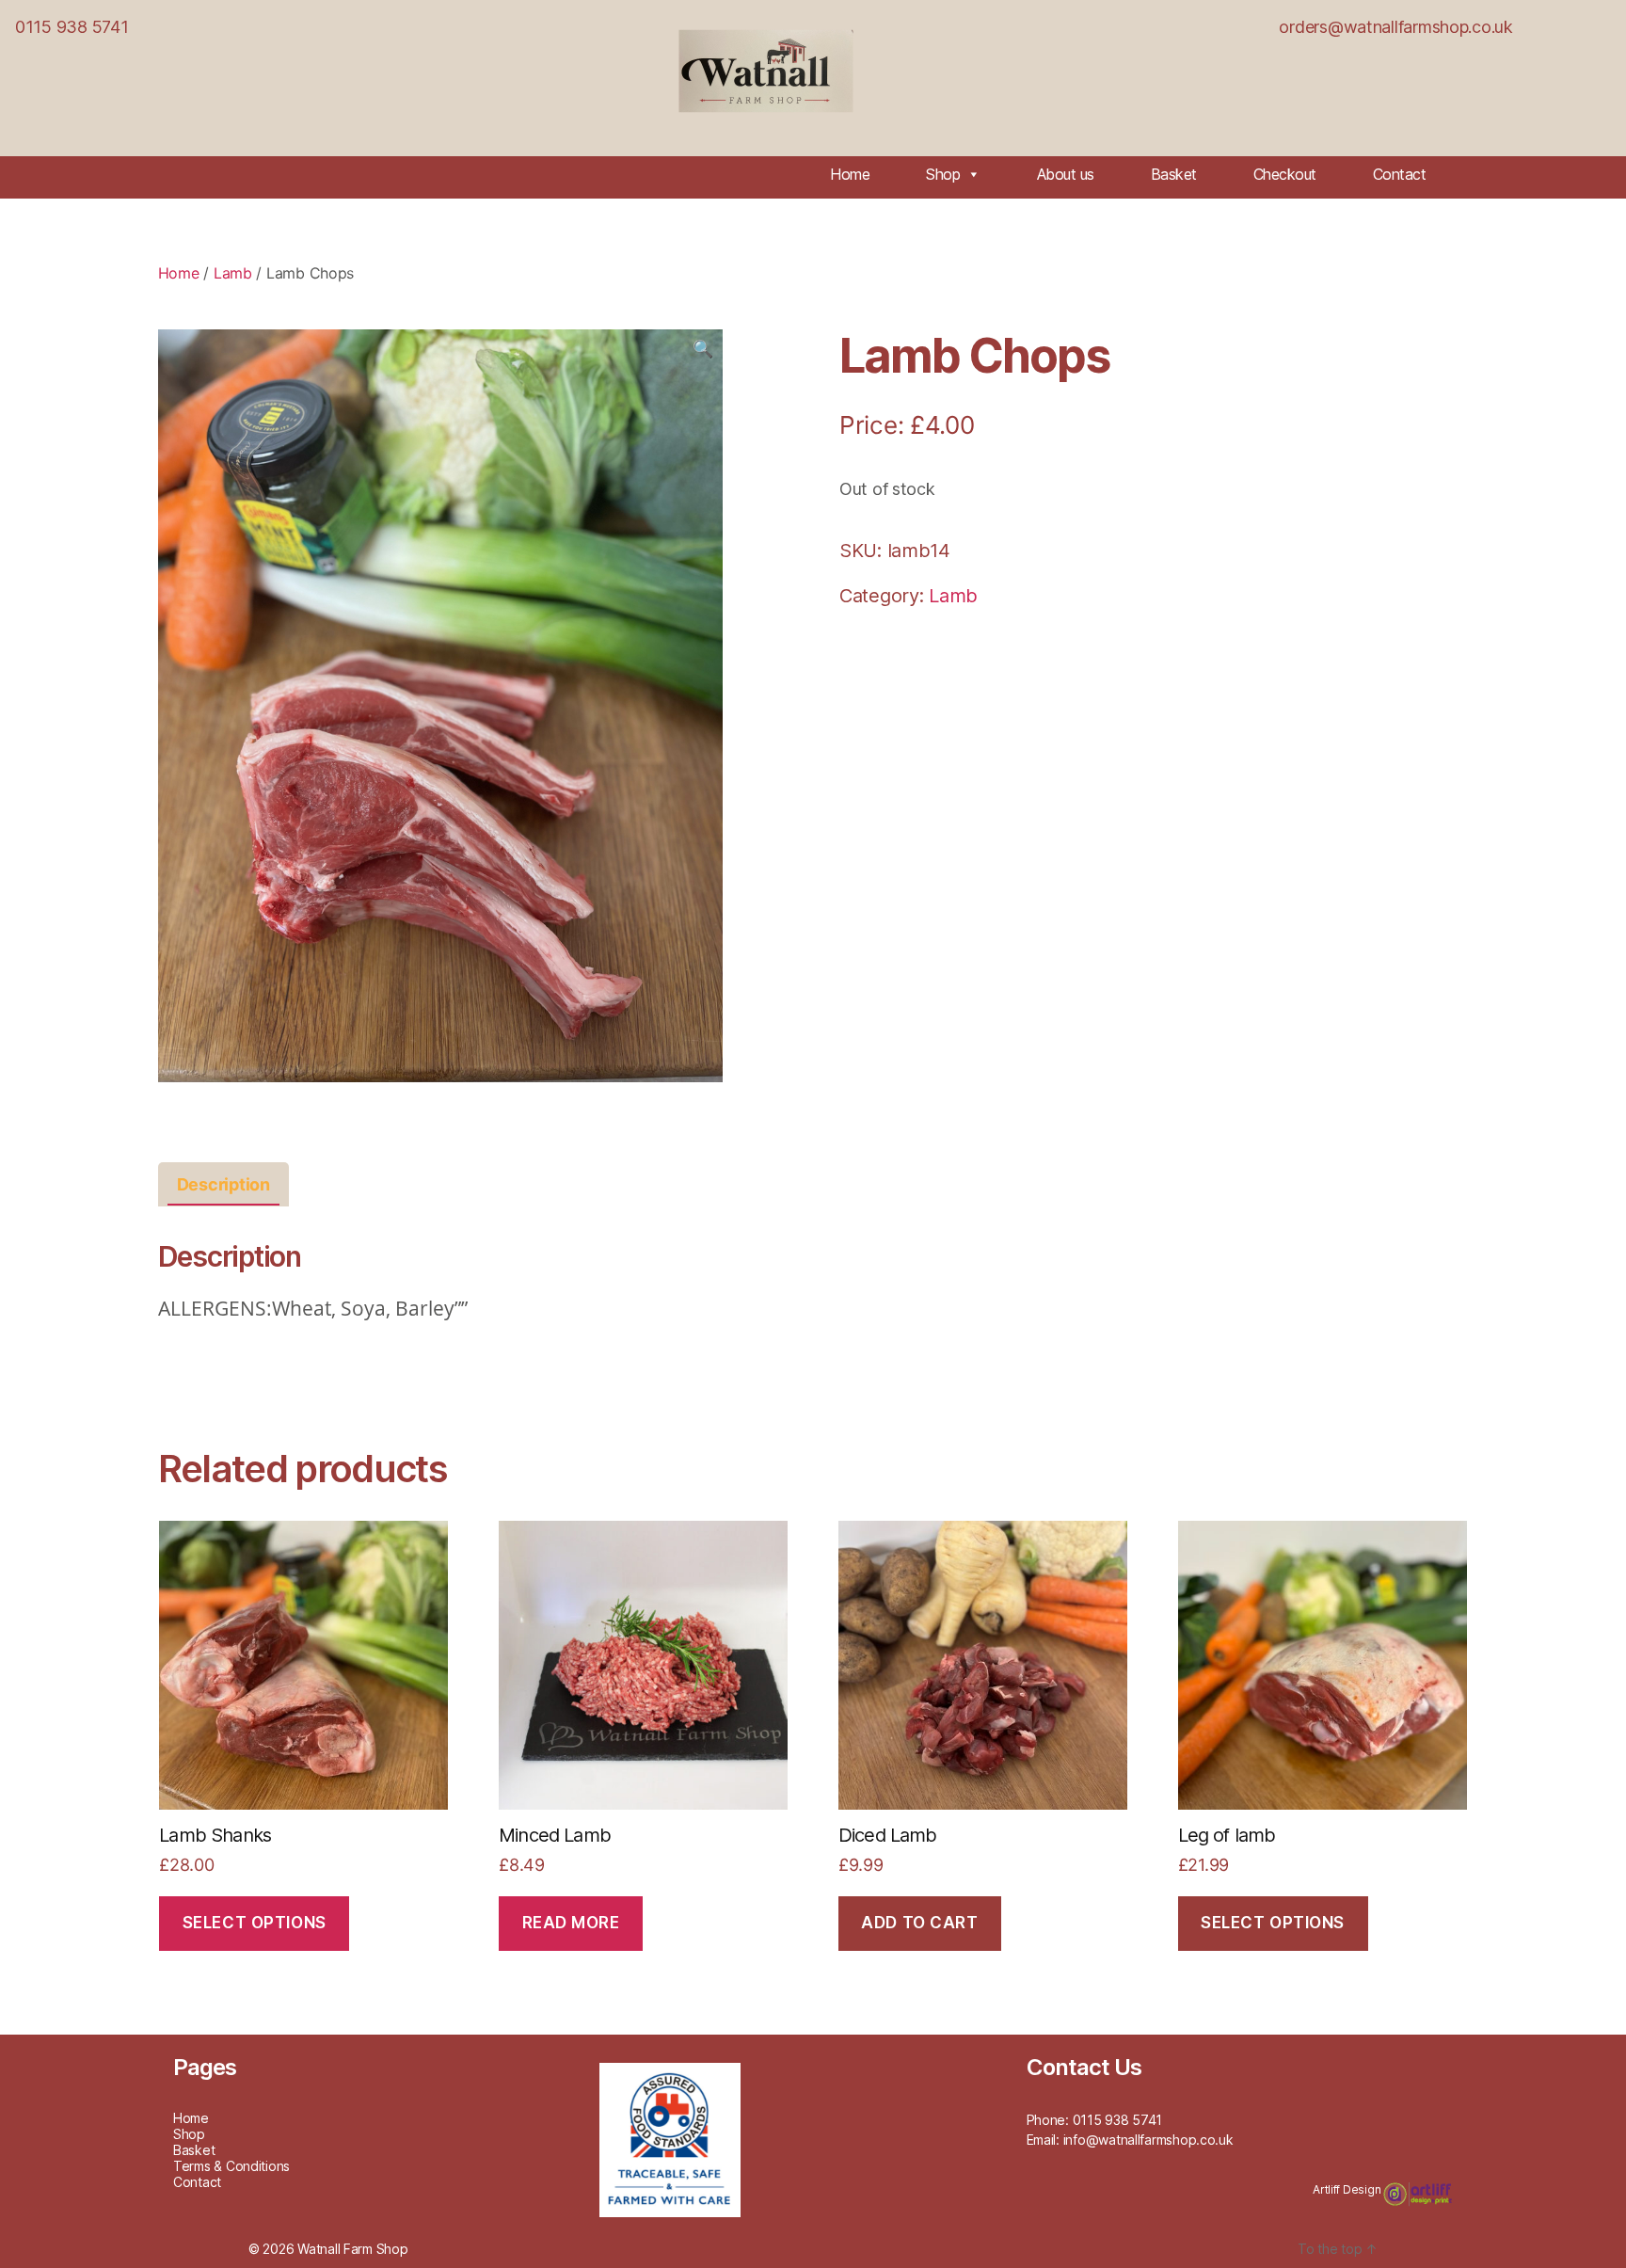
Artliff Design (1348, 2189)
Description (223, 1184)
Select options (255, 1923)
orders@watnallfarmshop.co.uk (1395, 27)
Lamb (233, 273)
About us (1066, 174)
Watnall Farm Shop (352, 2249)
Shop (943, 174)
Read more (571, 1923)
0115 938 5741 (72, 27)
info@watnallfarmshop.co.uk (1148, 2140)
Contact (1400, 174)
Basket (1174, 174)
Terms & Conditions (231, 2166)
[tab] (223, 1184)
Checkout (1285, 174)
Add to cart (919, 1923)
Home (850, 174)
